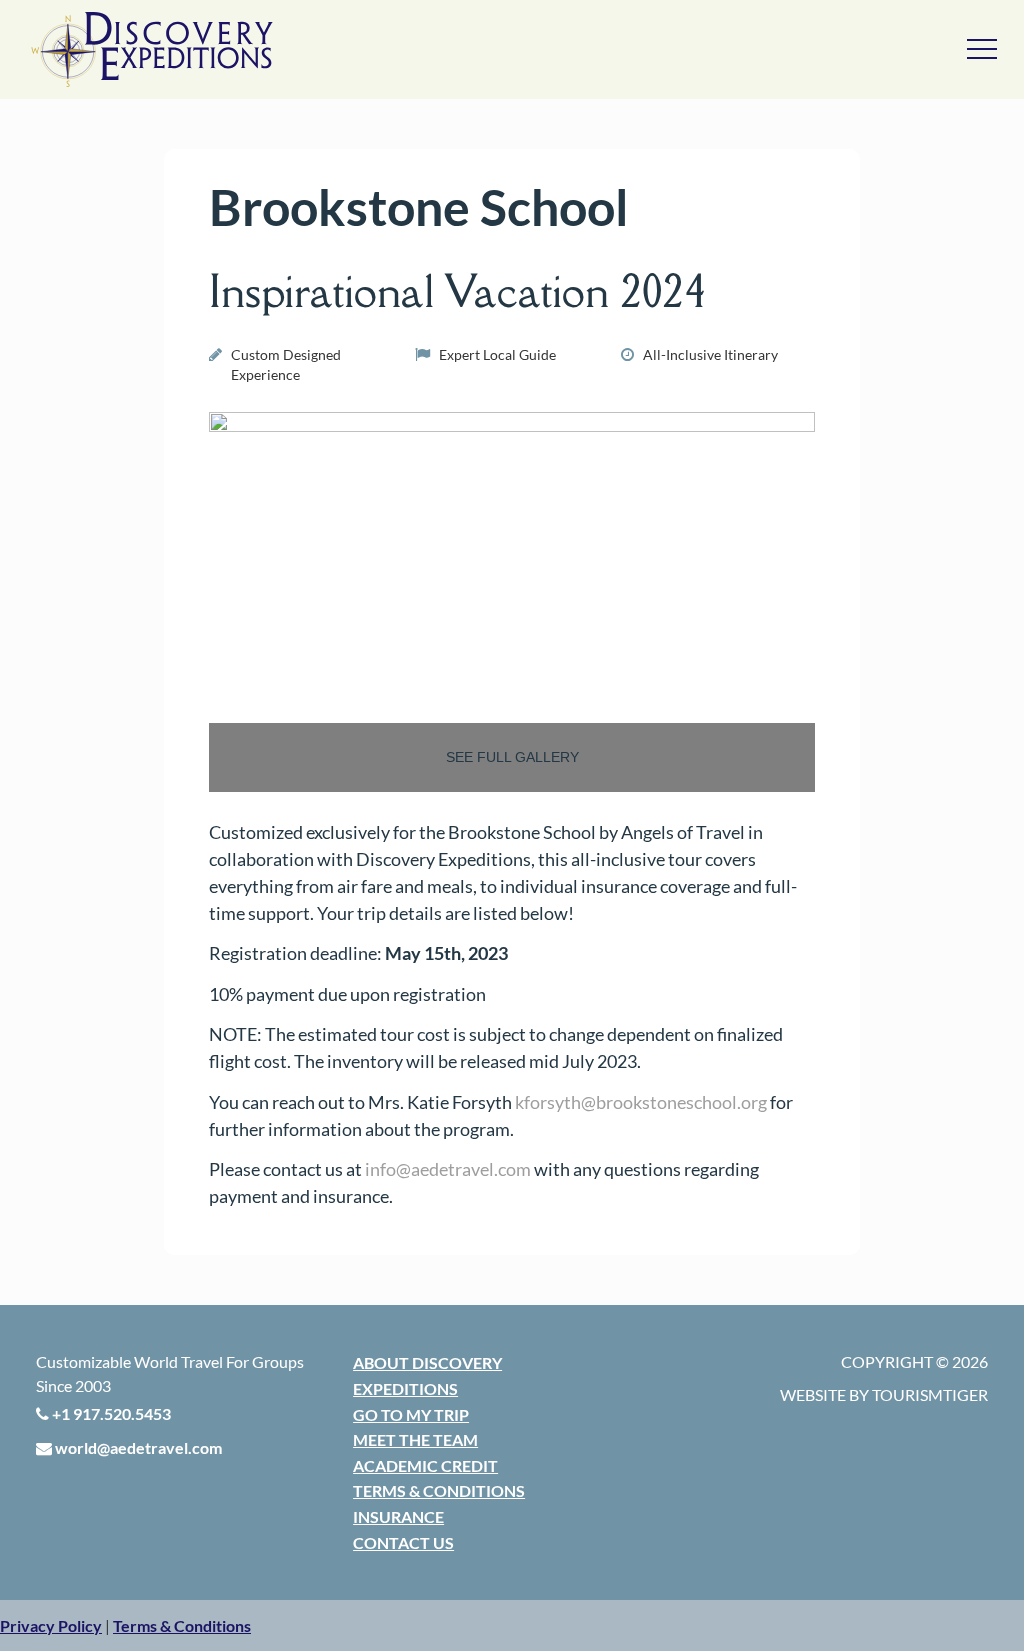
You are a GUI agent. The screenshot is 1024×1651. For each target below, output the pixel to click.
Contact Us (403, 1542)
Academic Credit (425, 1465)
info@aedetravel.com (448, 1169)
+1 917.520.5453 (110, 1413)
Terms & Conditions (439, 1490)
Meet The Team (415, 1439)
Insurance (398, 1516)
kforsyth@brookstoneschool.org (641, 1102)
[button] (51, 1625)
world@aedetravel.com (137, 1447)
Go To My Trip (411, 1414)
